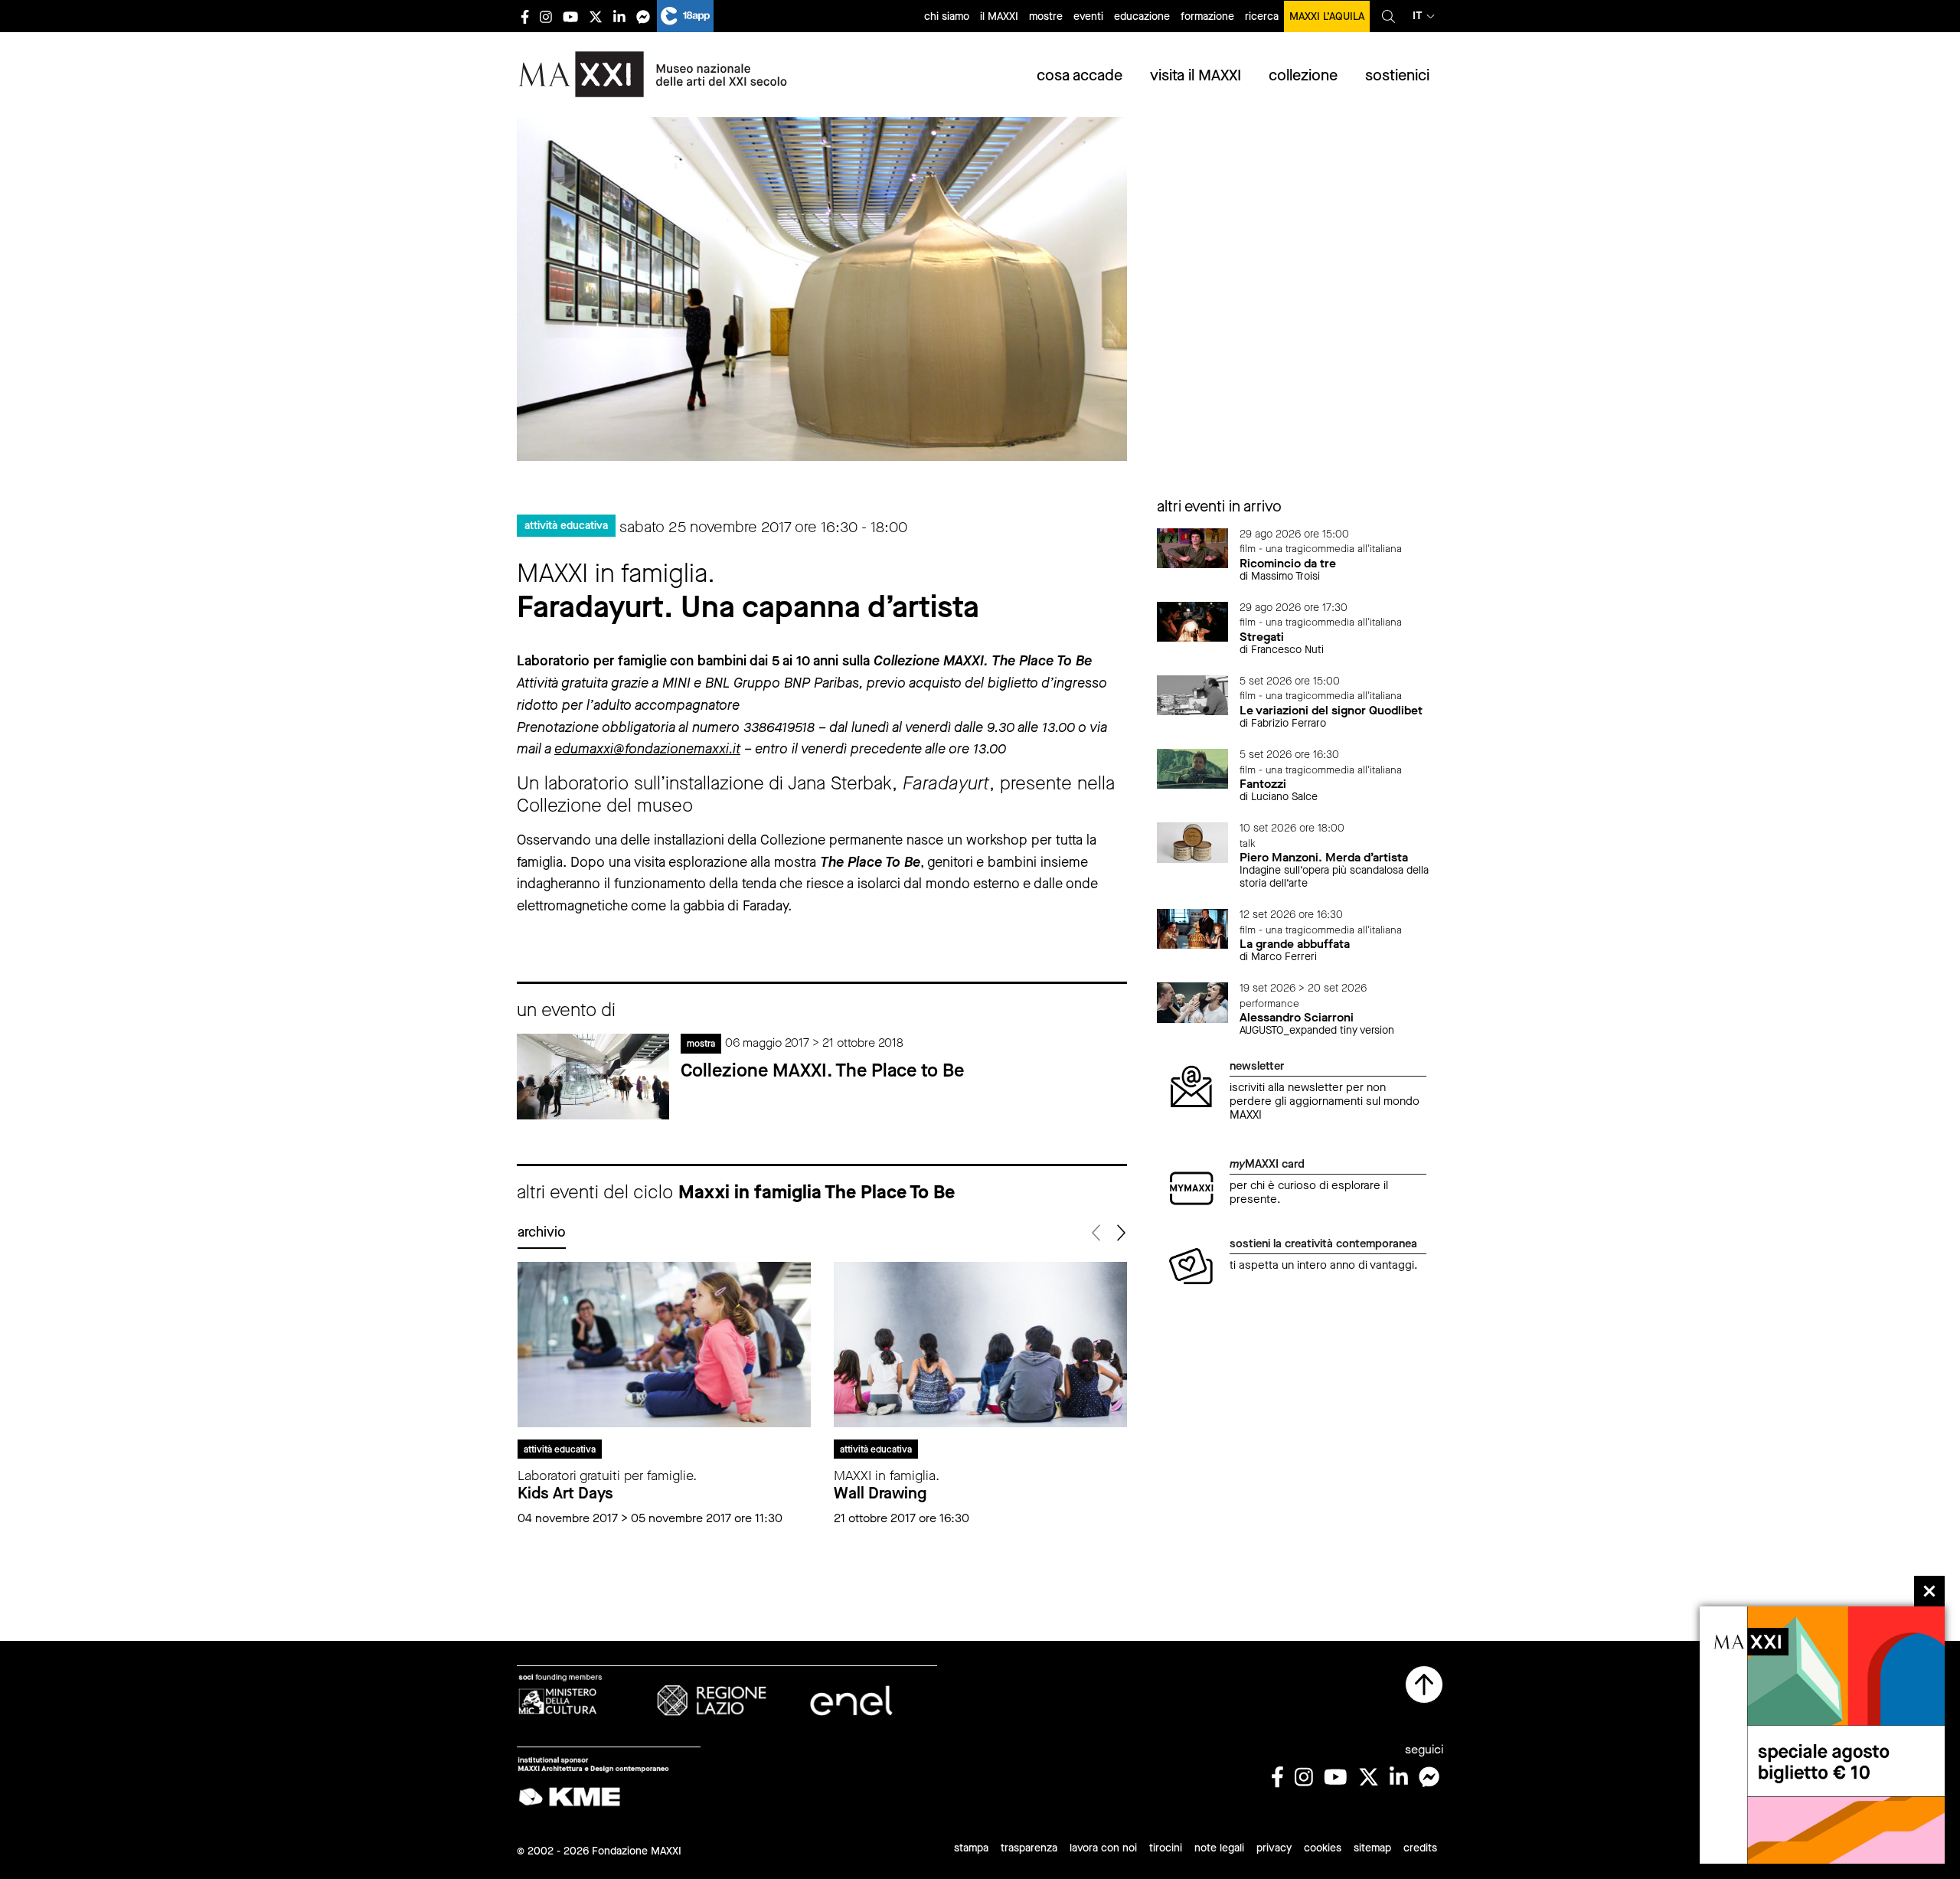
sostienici (1397, 75)
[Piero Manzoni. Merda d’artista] (1193, 841)
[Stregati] (1193, 621)
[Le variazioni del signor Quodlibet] (1193, 694)
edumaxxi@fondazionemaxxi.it (647, 749)
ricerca (1262, 16)
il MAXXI (999, 16)
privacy (1274, 1848)
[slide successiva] (1120, 1233)
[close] (1929, 1591)
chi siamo (947, 16)
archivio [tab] (542, 1232)
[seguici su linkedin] (619, 16)
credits (1420, 1848)
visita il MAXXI (1196, 75)
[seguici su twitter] (596, 16)
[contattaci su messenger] (643, 16)
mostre (1046, 16)
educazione (1142, 16)
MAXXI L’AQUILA (1327, 16)
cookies (1323, 1848)
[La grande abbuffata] (1193, 928)
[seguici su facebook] (525, 16)
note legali (1219, 1848)
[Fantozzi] (1193, 768)
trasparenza (1029, 1848)
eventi (1088, 16)
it (1418, 16)
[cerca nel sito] (1388, 16)
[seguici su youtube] (570, 16)
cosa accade (1080, 75)
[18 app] (685, 16)
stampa (971, 1848)
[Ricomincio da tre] (1193, 547)
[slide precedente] (1098, 1233)
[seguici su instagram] (546, 16)
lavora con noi (1103, 1848)
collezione (1303, 75)
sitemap (1372, 1848)
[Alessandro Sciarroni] (1193, 1001)
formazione (1207, 16)
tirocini (1166, 1848)
